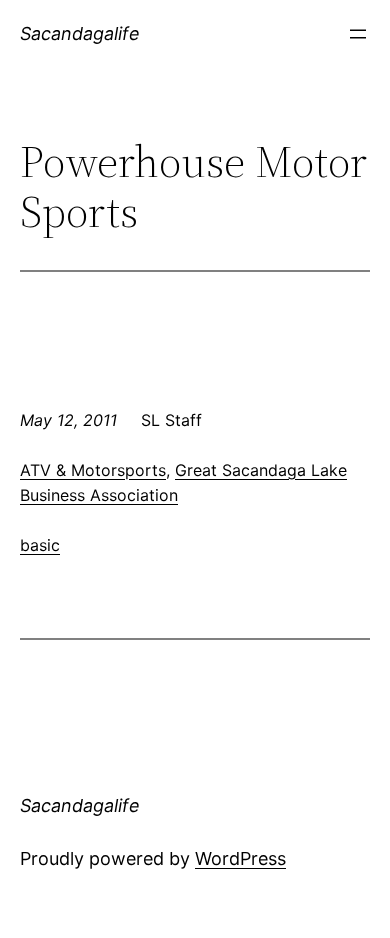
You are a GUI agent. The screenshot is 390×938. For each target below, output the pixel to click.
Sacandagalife (80, 33)
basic (40, 545)
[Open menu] (358, 34)
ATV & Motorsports (93, 470)
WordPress (240, 858)
